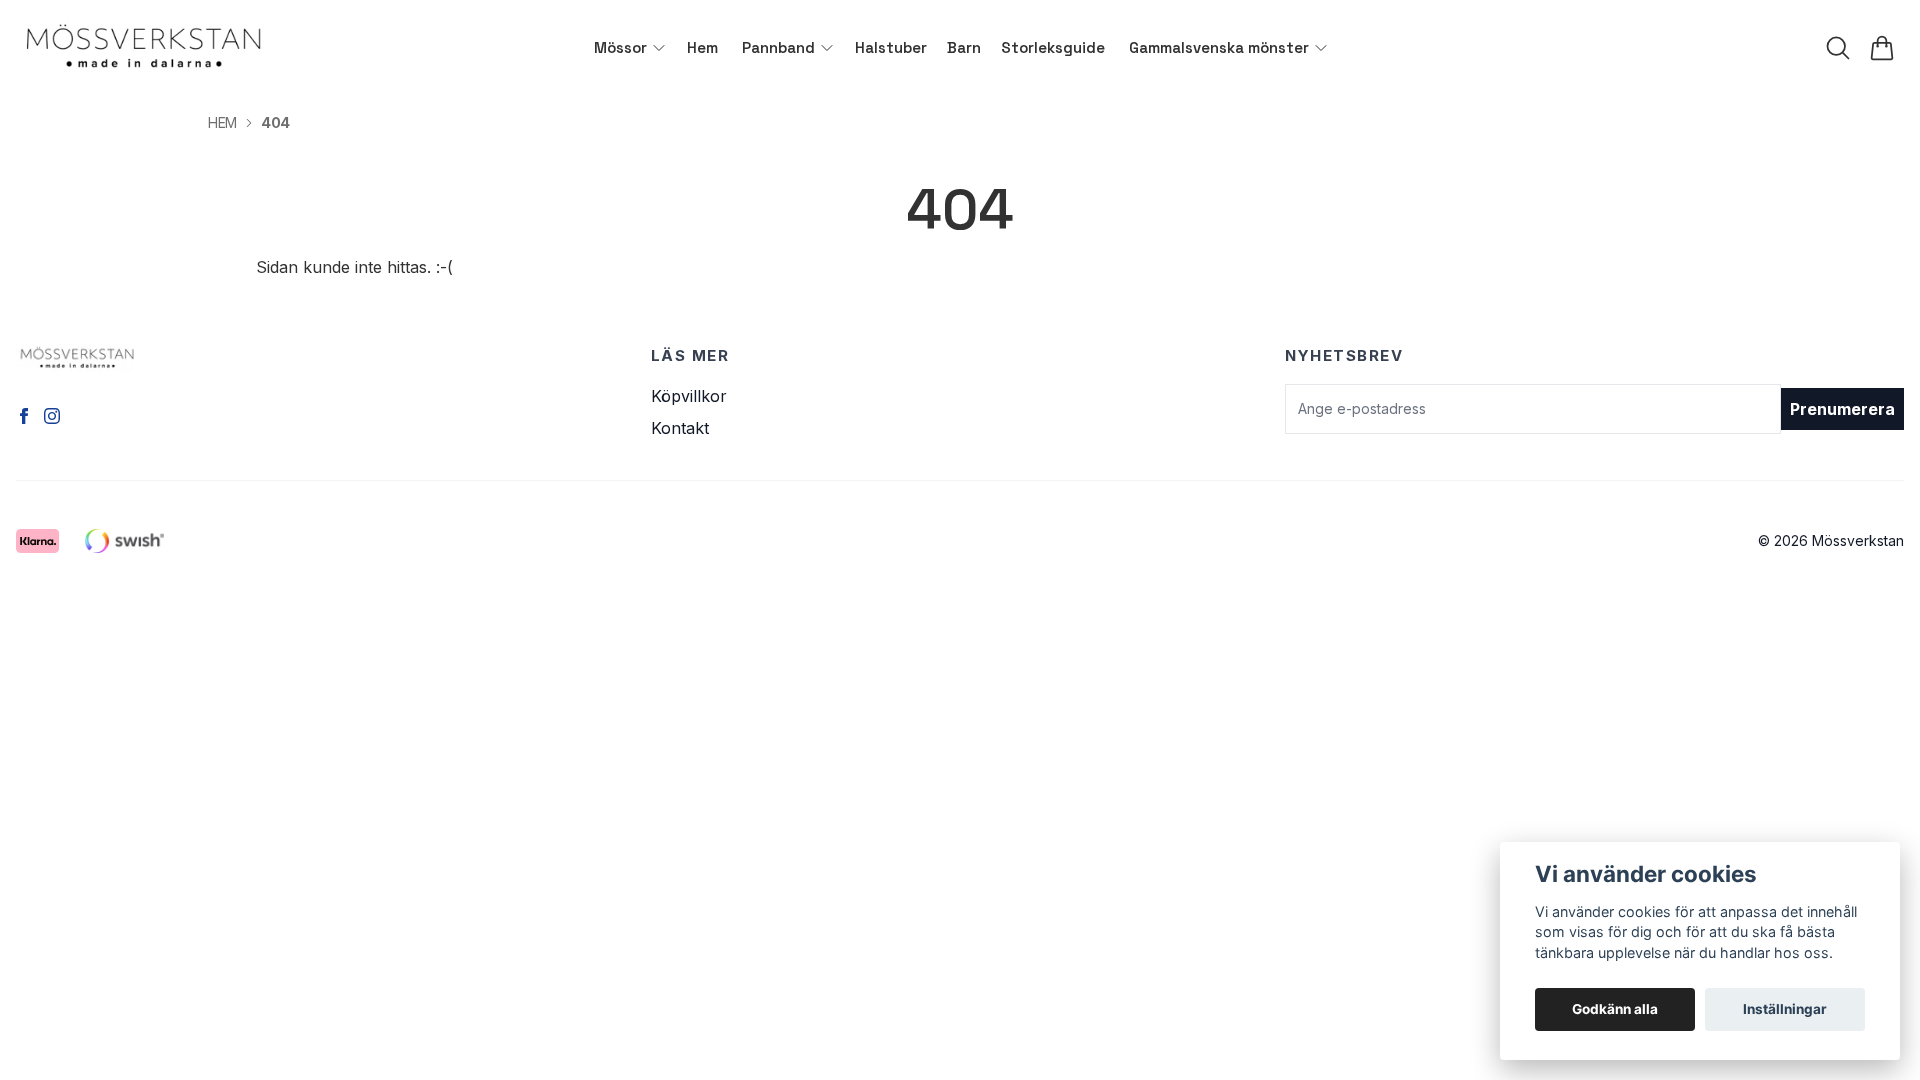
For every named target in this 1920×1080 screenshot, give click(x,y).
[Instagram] (52, 416)
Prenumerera (1842, 409)
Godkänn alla (1615, 1009)
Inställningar (1785, 1009)
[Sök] (1838, 48)
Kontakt (680, 428)
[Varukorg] (1882, 48)
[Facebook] (24, 416)
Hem (222, 122)
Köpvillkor (689, 396)
